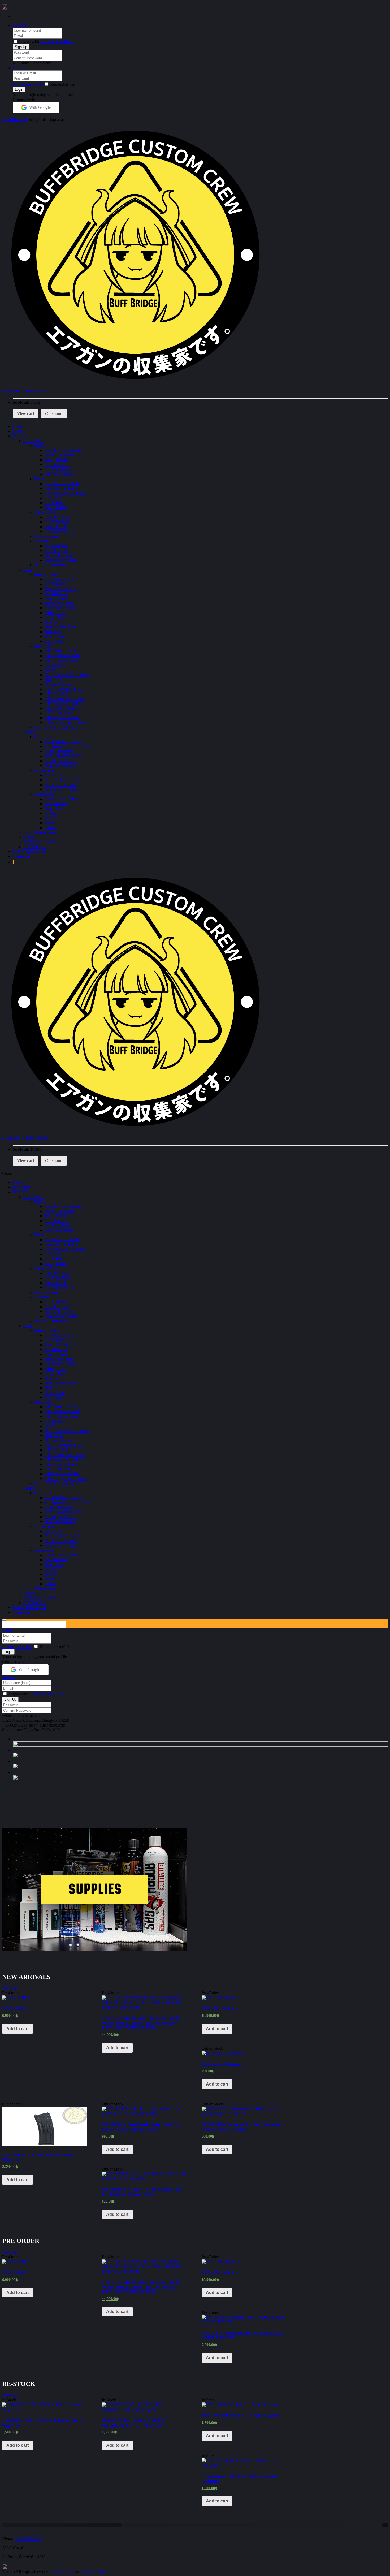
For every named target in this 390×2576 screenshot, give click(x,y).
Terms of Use (63, 2571)
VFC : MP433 (15, 2009)
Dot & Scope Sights (61, 799)
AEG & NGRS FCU (62, 656)
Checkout (54, 414)
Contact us (22, 856)
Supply (29, 732)
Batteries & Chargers (62, 780)
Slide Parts (53, 632)
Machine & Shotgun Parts (56, 727)
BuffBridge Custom (40, 842)
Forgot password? (28, 84)
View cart (26, 414)
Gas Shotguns (56, 546)
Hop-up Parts (56, 598)
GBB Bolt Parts (58, 694)
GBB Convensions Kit (64, 689)
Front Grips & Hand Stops (67, 675)
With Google (40, 107)
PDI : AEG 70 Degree (221, 2064)
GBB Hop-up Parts (61, 708)
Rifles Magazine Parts (63, 756)
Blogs (18, 431)
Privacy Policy (95, 2571)
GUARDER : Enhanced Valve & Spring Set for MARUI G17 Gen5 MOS (142, 2192)
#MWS (29, 837)
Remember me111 (55, 1647)
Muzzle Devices (58, 684)
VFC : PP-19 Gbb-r (219, 2009)
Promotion (21, 1187)
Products (20, 436)
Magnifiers (54, 808)
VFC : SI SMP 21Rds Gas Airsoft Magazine (241, 2416)
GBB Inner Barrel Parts (64, 703)
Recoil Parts (55, 637)
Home (18, 426)
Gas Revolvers (57, 465)
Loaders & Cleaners (61, 789)
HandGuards (55, 584)
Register (20, 25)
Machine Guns (46, 536)
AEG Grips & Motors (63, 660)
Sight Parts (54, 679)
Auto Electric (56, 527)
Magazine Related (60, 765)
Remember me (62, 84)
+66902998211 (15, 120)
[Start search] (4, 1620)
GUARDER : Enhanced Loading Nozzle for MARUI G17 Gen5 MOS (241, 2127)
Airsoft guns (34, 441)
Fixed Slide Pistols (60, 455)
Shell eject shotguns (61, 560)
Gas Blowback (57, 517)
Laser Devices (57, 804)
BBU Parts (54, 641)
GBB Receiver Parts (62, 718)
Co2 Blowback (57, 522)
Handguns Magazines (63, 742)
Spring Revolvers (59, 474)
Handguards (55, 665)
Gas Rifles (53, 498)
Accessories (44, 794)
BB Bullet (53, 775)
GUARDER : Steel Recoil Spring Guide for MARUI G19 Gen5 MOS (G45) (141, 2127)
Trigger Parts (55, 617)
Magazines (43, 737)
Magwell (52, 622)
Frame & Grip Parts (61, 589)
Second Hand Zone (40, 832)
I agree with (29, 42)
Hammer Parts (57, 594)
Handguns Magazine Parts (67, 746)
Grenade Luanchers (50, 565)
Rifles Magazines (59, 751)
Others (50, 828)
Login (18, 68)
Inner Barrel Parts (59, 603)
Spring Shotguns (59, 555)
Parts (27, 570)
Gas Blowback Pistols (63, 450)
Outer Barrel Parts (60, 608)
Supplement (44, 770)
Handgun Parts (46, 574)
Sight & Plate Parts (60, 627)
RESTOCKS (34, 847)
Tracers (51, 813)
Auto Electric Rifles (61, 488)
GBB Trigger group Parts (66, 722)
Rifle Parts (43, 646)
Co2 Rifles (54, 503)
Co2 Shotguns (57, 551)
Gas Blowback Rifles (62, 484)
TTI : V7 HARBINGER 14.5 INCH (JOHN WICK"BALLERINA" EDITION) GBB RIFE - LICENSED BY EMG (141, 2023)
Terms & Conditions (57, 42)
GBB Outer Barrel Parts (65, 699)
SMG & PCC (45, 512)
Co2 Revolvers (57, 469)
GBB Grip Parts (58, 713)
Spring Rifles (56, 508)
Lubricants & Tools (61, 785)
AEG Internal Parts (61, 651)
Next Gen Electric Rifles (65, 493)
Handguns (43, 445)
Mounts (51, 818)
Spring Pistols (56, 460)
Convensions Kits (59, 579)
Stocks (50, 670)
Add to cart (18, 2029)
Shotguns (42, 541)
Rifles (39, 479)
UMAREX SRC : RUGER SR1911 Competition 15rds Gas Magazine (134, 2423)
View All (10, 1988)
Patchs (50, 823)
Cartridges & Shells (61, 761)
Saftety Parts (55, 613)
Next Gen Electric (60, 531)
